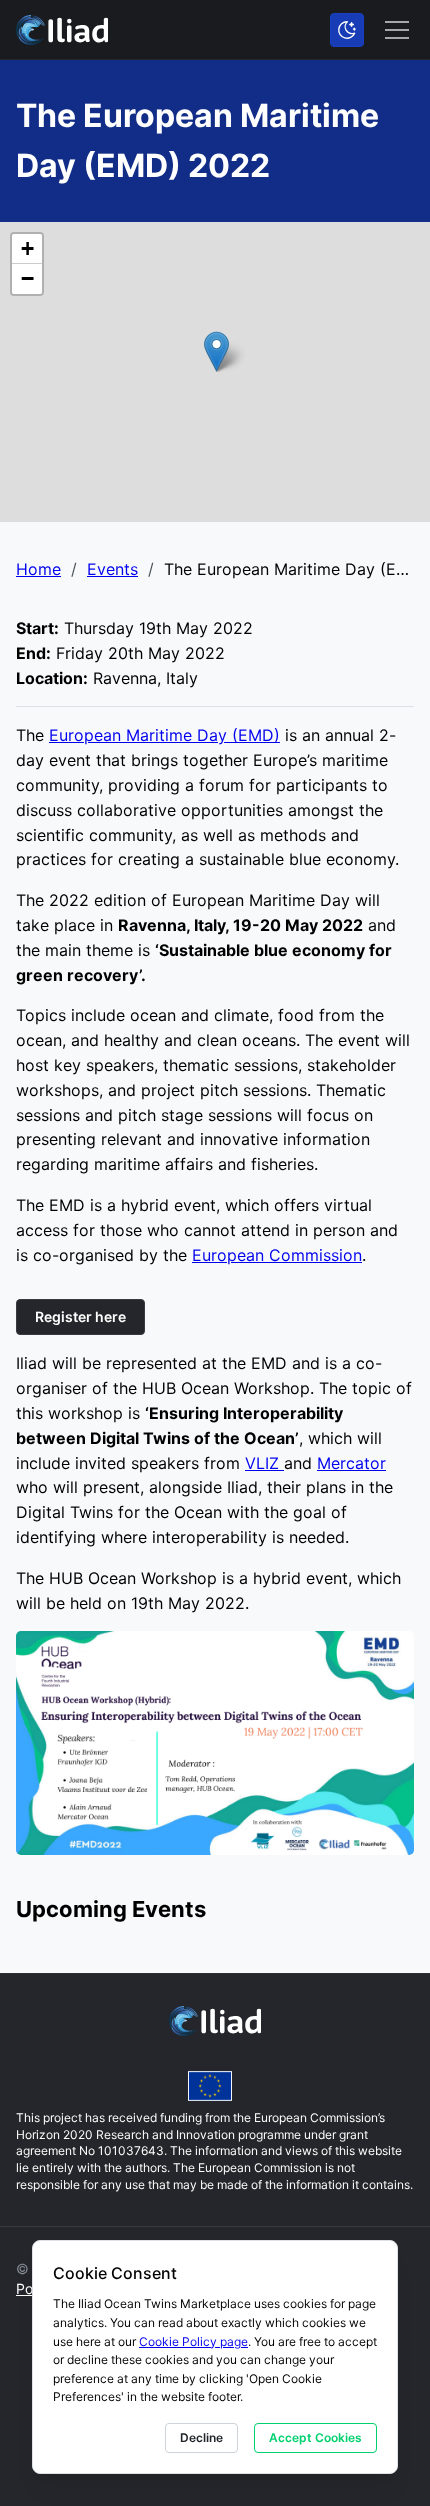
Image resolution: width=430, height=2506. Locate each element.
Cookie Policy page (193, 2341)
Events (112, 569)
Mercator (351, 1463)
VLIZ (264, 1463)
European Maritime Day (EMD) (164, 735)
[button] (216, 351)
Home (38, 569)
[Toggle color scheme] (347, 30)
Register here (80, 1316)
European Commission (277, 1255)
